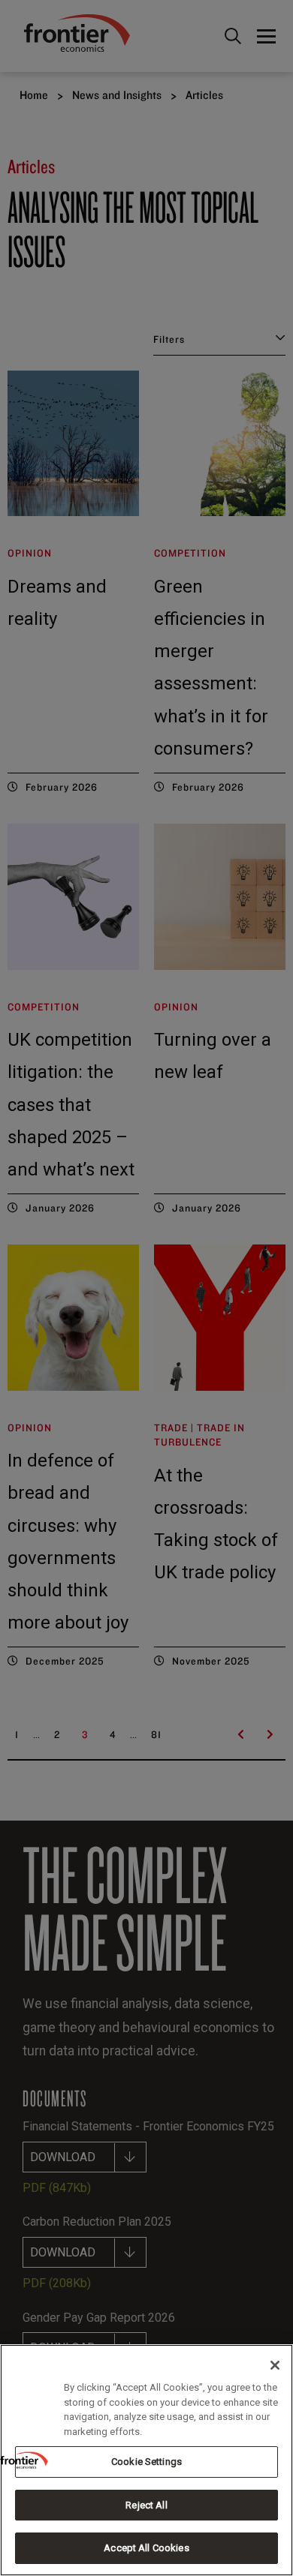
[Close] (275, 2365)
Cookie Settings (146, 2462)
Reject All (146, 2505)
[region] (146, 2460)
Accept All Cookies (146, 2548)
